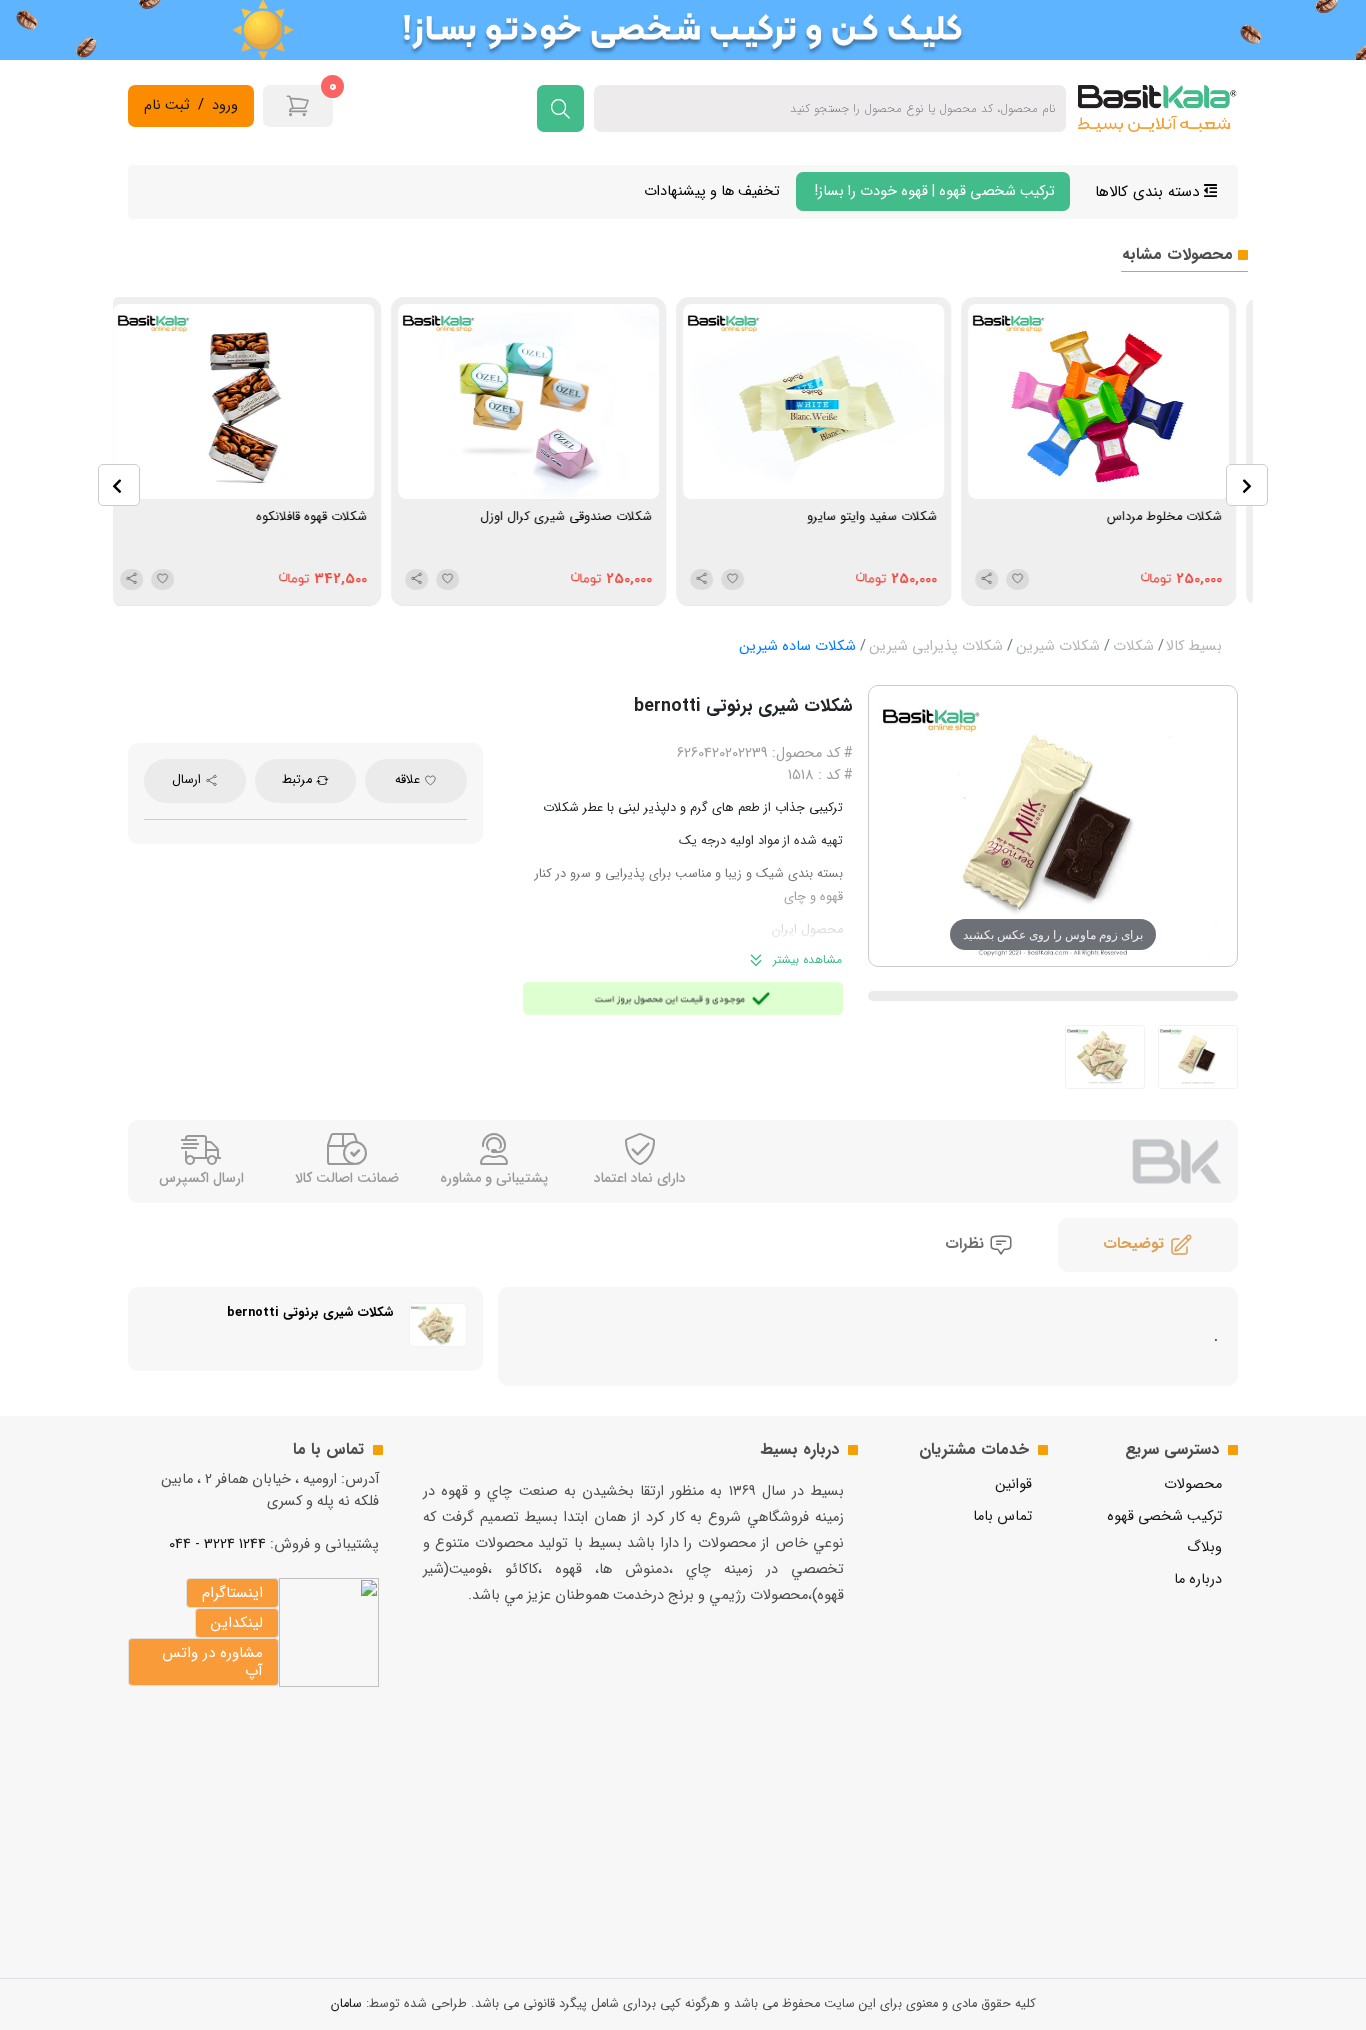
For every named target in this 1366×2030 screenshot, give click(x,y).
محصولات (1193, 1484)
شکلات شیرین (1058, 646)
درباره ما (1198, 1579)
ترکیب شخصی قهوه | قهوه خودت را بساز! (933, 191)
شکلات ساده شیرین (797, 646)
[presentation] (119, 485)
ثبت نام (167, 106)
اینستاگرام (232, 1593)
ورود (225, 106)
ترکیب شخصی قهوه (1164, 1516)
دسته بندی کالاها (1149, 192)
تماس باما (1002, 1516)
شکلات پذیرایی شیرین (936, 646)
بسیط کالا (1194, 646)
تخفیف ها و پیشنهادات (712, 191)
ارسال (188, 780)
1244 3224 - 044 (217, 1544)
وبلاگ (1204, 1547)
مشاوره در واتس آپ (212, 1662)
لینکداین (237, 1623)
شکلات (1133, 646)
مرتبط (299, 780)
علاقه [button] (409, 780)
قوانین (1013, 1484)
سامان (346, 2004)
